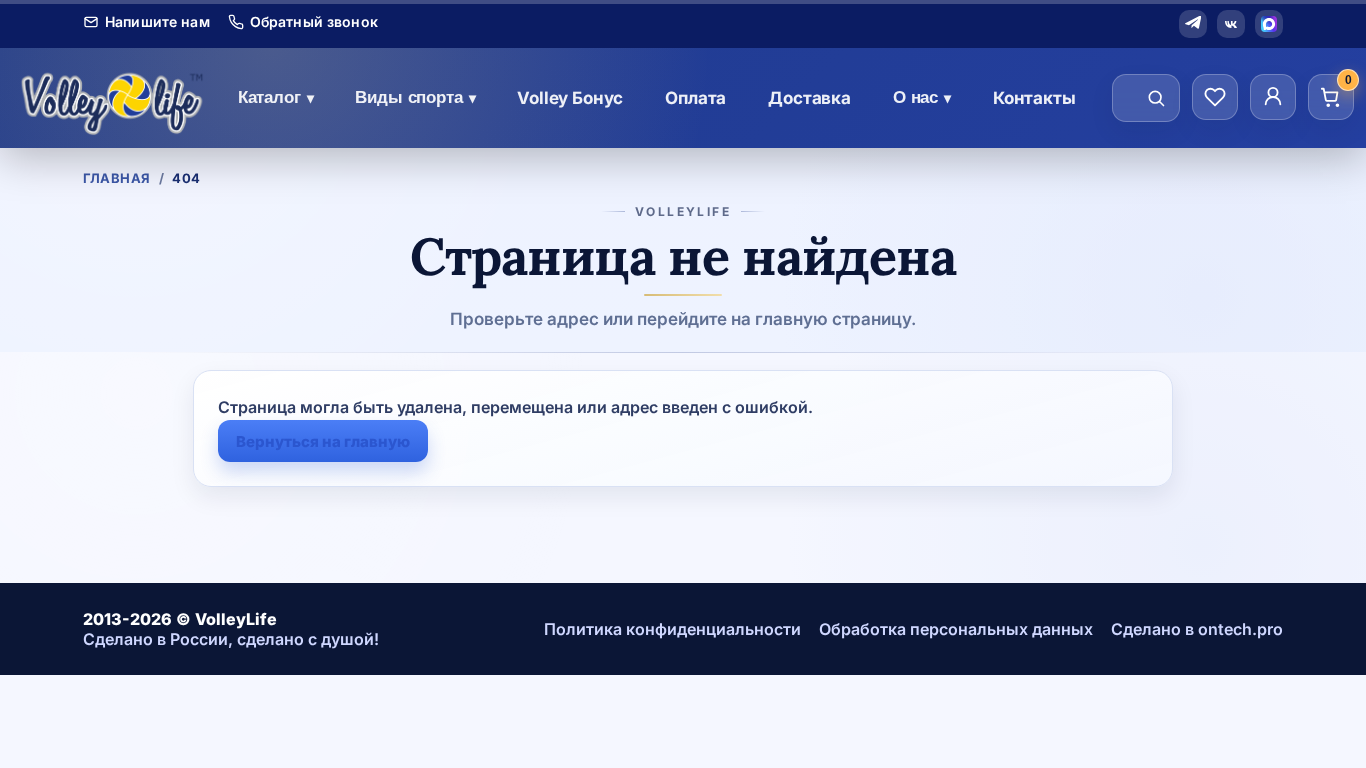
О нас (922, 97)
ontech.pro (1240, 629)
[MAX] (1269, 24)
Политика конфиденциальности (672, 629)
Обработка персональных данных (956, 629)
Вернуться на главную (323, 441)
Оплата (695, 98)
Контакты (1034, 98)
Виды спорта (415, 97)
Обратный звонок (314, 22)
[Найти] (1156, 98)
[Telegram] (1193, 24)
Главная (117, 178)
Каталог (276, 97)
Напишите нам (157, 22)
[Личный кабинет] (1273, 97)
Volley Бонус (570, 98)
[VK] (1231, 24)
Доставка (809, 98)
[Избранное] (1215, 97)
